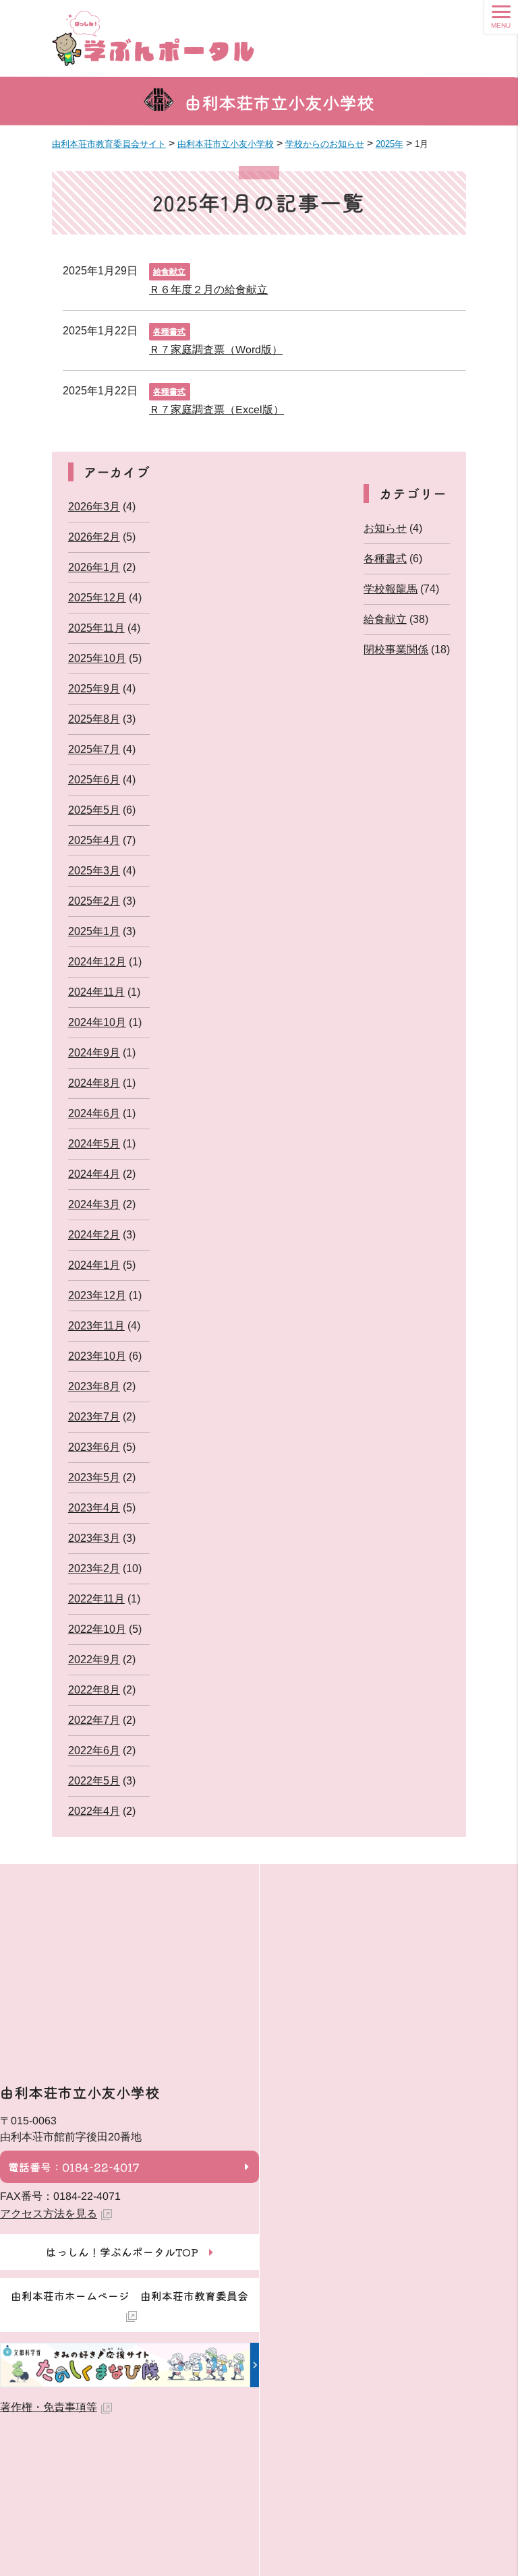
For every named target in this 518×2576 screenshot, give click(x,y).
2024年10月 (97, 1022)
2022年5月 (94, 1781)
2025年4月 (94, 840)
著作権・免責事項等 (49, 2407)
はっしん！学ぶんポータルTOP (122, 2252)
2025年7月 (94, 749)
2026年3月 (94, 507)
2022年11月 (96, 1599)
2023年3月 (94, 1538)
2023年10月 (97, 1356)
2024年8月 (94, 1083)
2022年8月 (94, 1690)
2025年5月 (94, 810)
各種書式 (169, 332)
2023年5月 (94, 1477)
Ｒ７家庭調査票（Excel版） (217, 409)
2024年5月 (94, 1144)
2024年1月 (94, 1265)
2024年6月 (94, 1113)
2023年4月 (94, 1508)
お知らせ (385, 528)
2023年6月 (94, 1447)
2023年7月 (94, 1417)
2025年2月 (94, 901)
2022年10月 (97, 1629)
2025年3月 (94, 871)
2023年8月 (94, 1386)
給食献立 (169, 272)
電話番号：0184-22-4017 (74, 2167)
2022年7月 (94, 1720)
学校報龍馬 (391, 589)
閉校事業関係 (396, 650)
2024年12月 (97, 962)
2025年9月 (94, 689)
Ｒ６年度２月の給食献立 (208, 289)
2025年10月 (97, 658)
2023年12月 (97, 1295)
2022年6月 (94, 1750)
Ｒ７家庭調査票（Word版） (216, 349)
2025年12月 (97, 598)
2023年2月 (94, 1568)
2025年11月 (96, 628)
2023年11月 (96, 1326)
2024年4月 (94, 1174)
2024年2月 (94, 1235)
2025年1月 (94, 931)
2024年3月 (94, 1204)
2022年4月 (94, 1811)
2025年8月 (94, 719)
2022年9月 (94, 1659)
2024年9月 (94, 1053)
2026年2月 (94, 537)
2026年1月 (94, 567)
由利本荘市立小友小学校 (280, 102)
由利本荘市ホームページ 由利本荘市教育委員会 (129, 2296)
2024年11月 (96, 992)
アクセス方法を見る (49, 2214)
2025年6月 (94, 780)
